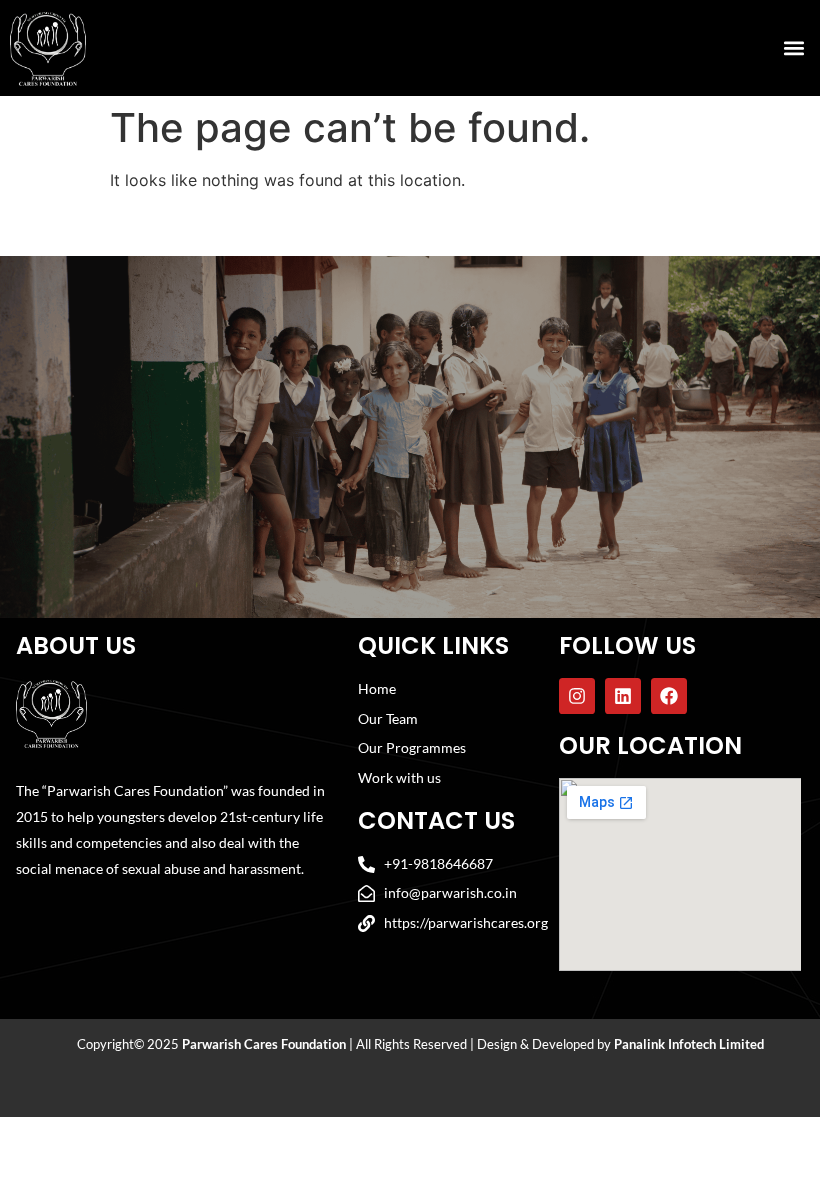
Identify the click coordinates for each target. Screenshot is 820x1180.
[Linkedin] (623, 696)
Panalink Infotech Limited (689, 1044)
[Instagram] (577, 696)
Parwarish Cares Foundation (264, 1044)
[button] (793, 47)
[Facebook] (669, 696)
